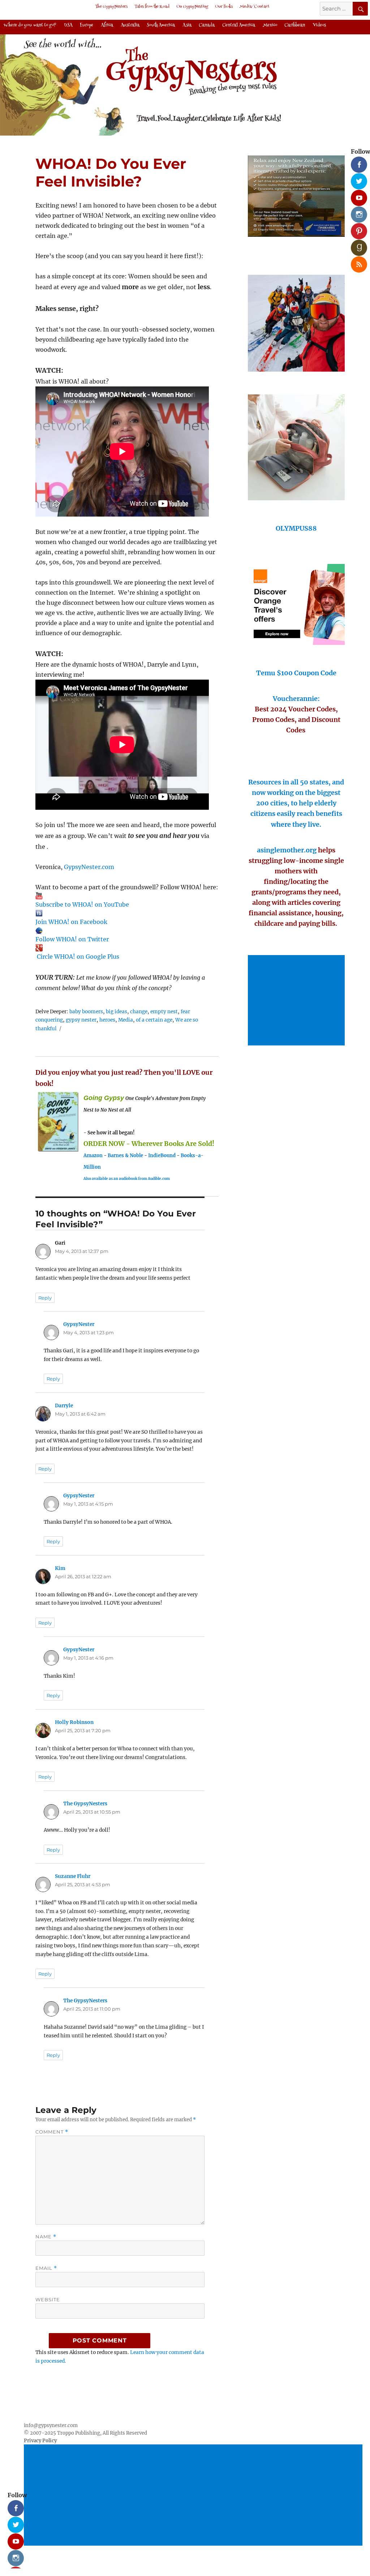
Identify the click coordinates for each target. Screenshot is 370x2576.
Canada (207, 25)
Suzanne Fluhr (73, 1876)
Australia (130, 25)
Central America (239, 25)
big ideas (117, 1012)
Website (48, 2299)
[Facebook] (356, 162)
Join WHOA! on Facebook (71, 922)
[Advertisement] (298, 1001)
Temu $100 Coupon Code (296, 673)
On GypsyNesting (192, 7)
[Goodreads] (356, 245)
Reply (45, 1298)
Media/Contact (255, 7)
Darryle (64, 1406)
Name (46, 2237)
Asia (187, 25)
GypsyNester (79, 1324)
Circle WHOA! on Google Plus (78, 957)
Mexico (270, 25)
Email (46, 2268)
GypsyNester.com (89, 867)
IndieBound (162, 1156)
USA (68, 25)
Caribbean (295, 25)
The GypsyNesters (111, 7)
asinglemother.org (287, 850)
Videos (319, 25)
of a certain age (154, 1020)
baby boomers (86, 1012)
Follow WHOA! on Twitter (72, 939)
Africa (107, 25)
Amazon (93, 1156)
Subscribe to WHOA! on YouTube (82, 904)
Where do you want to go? (30, 25)
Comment (52, 2132)
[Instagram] (356, 212)
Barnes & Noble (125, 1156)
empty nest (164, 1012)
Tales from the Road (152, 7)
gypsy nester (81, 1020)
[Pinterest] (356, 228)
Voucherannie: (296, 699)
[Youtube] (356, 195)
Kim (60, 1568)
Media (126, 1020)
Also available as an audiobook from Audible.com (127, 1179)
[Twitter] (356, 179)
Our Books (224, 7)
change (139, 1012)
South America (161, 25)
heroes (107, 1020)
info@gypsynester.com (51, 2425)
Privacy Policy (40, 2441)
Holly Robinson (74, 1722)
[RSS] (356, 262)
